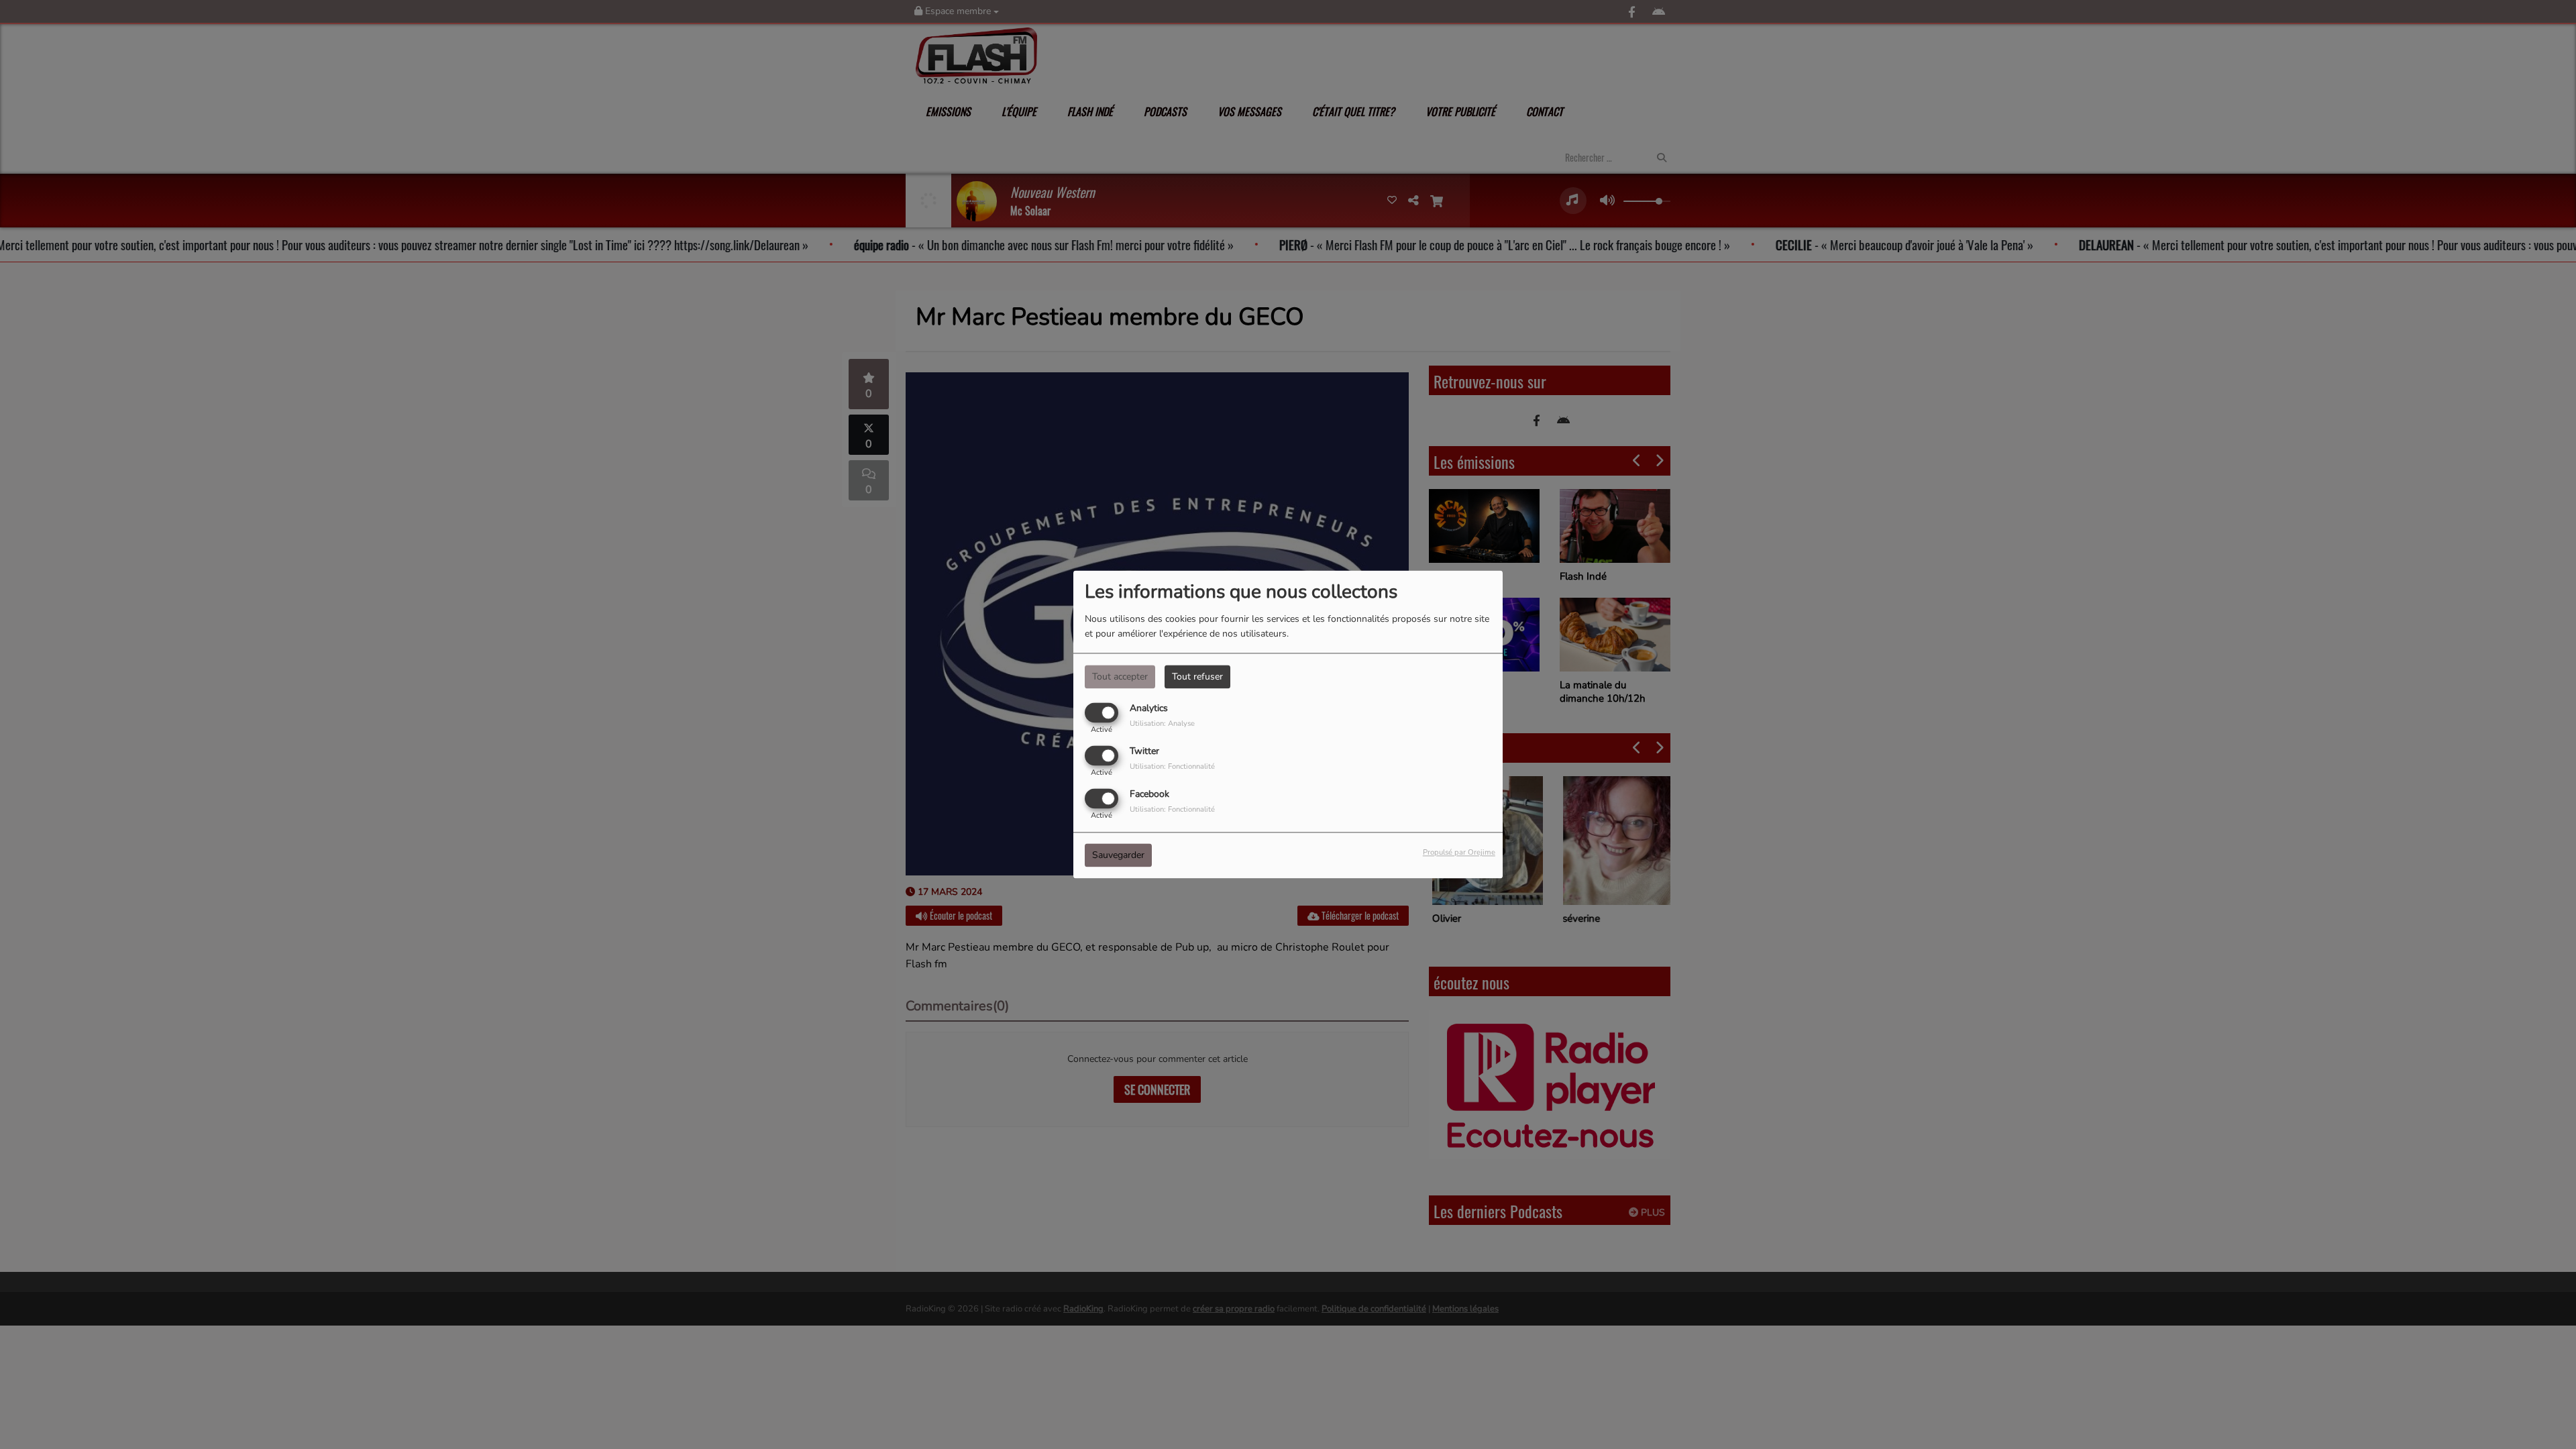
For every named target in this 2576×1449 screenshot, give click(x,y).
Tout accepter (1120, 677)
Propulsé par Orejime (1459, 853)
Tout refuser (1197, 677)
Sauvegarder (1118, 856)
